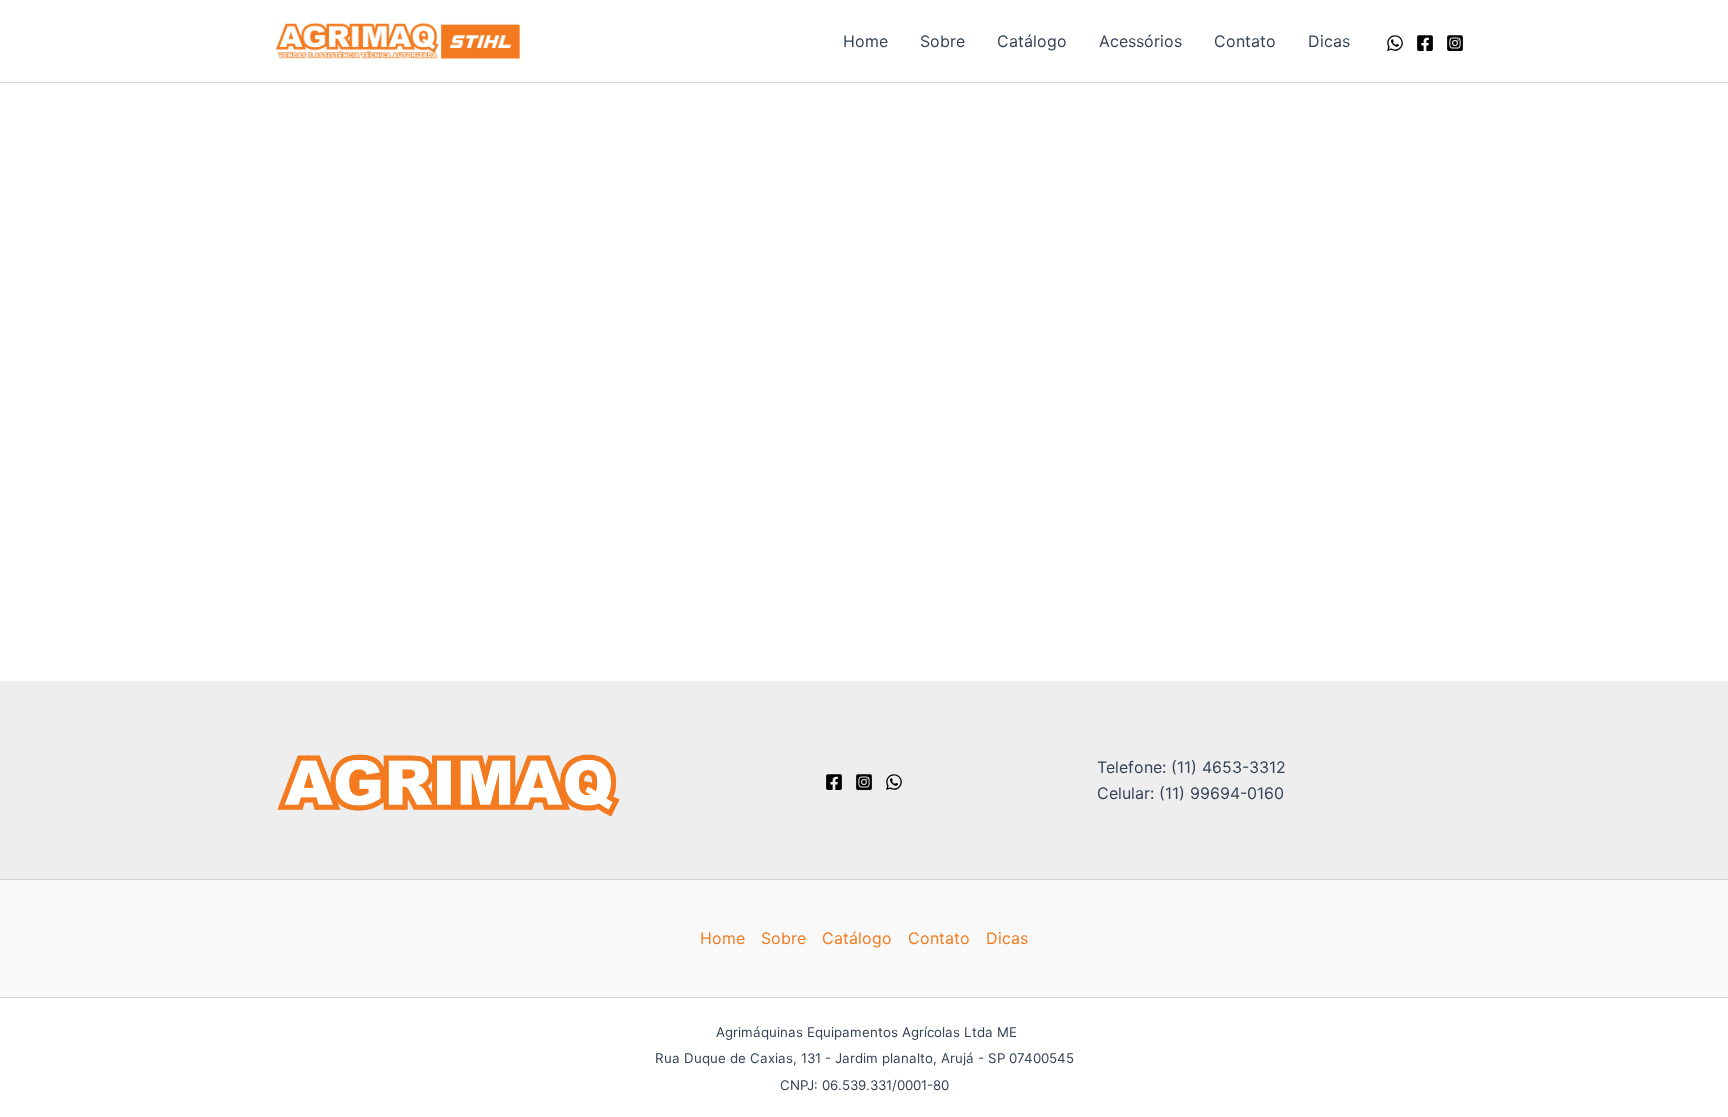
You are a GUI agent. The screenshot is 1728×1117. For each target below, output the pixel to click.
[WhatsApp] (1395, 43)
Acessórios (1140, 41)
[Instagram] (1455, 43)
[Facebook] (1425, 43)
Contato (1245, 41)
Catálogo (1032, 41)
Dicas (1329, 41)
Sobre (942, 41)
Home (865, 41)
